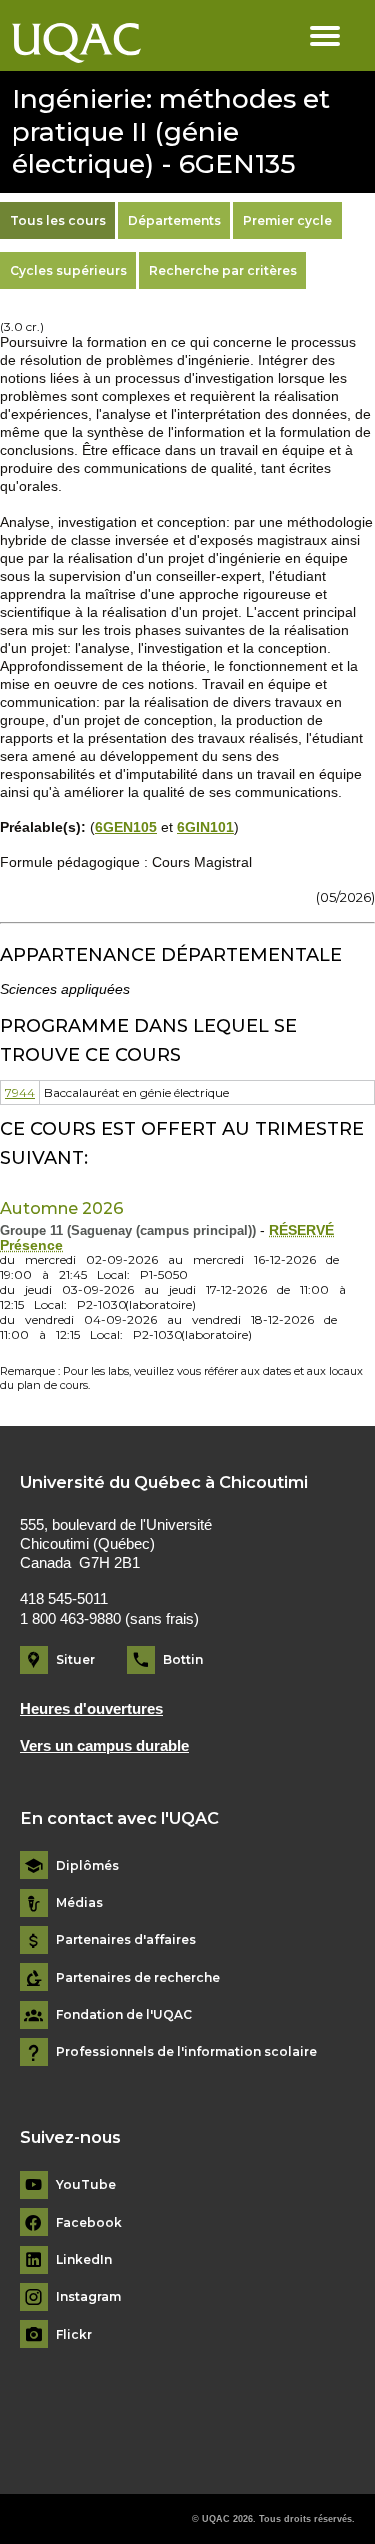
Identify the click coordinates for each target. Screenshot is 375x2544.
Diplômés (87, 1866)
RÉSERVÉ (301, 1230)
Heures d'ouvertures (91, 1709)
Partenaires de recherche (138, 1978)
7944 (20, 1092)
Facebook (89, 2223)
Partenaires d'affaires (126, 1940)
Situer (75, 1659)
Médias (79, 1903)
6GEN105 (126, 827)
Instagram (88, 2297)
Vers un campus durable (104, 1746)
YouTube (86, 2185)
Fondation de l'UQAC (124, 2015)
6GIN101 (205, 827)
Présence (31, 1245)
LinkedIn (84, 2260)
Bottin (183, 1659)
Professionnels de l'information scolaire (186, 2052)
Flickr (74, 2335)
